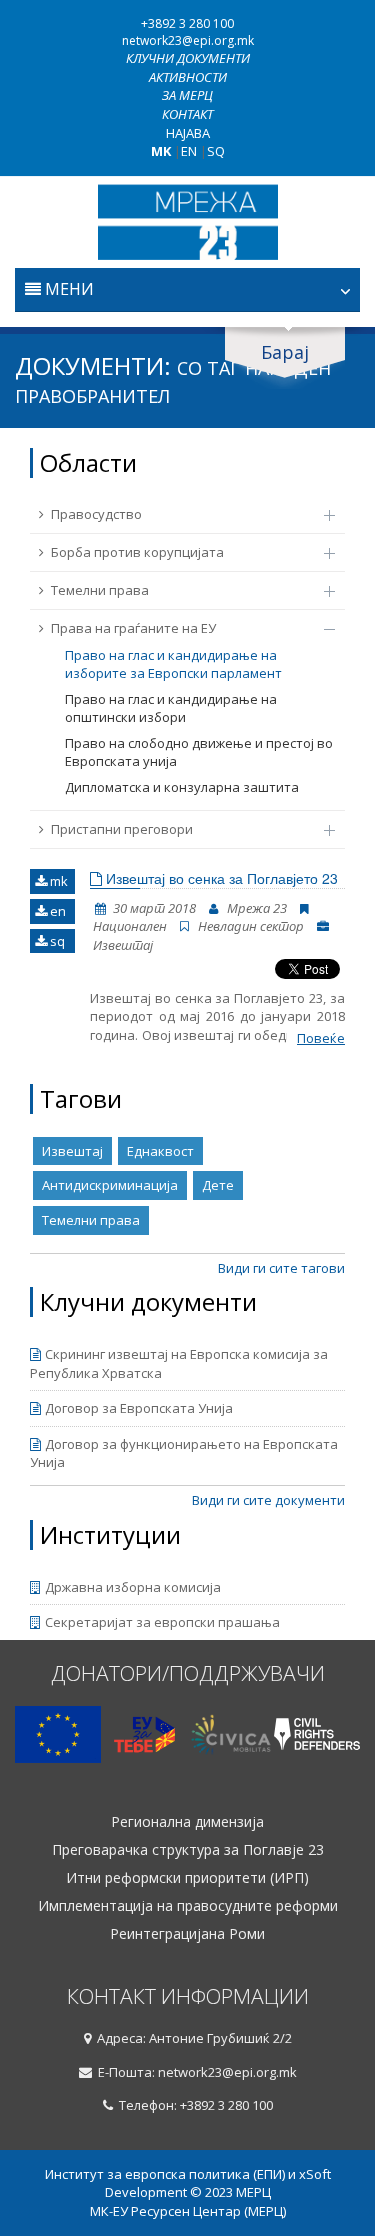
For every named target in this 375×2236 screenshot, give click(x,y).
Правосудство (96, 514)
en (56, 911)
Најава (188, 133)
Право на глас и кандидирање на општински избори (171, 708)
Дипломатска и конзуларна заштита (182, 787)
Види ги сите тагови (281, 1268)
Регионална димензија (187, 1822)
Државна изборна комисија (133, 1587)
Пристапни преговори (122, 829)
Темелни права (100, 590)
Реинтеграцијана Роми (187, 1934)
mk (57, 881)
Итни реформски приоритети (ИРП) (187, 1878)
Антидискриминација (110, 1185)
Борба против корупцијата (137, 552)
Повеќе (321, 1038)
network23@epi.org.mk (188, 40)
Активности (188, 77)
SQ (216, 151)
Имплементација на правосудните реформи (188, 1906)
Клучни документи (188, 58)
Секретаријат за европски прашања (162, 1622)
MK (161, 151)
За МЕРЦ (187, 95)
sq (56, 941)
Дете (218, 1185)
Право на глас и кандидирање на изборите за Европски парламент (173, 664)
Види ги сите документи (268, 1500)
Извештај (72, 1151)
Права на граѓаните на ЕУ (133, 628)
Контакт (187, 114)
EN (189, 151)
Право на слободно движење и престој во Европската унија (199, 752)
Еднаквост (160, 1151)
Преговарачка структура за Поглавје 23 (188, 1850)
